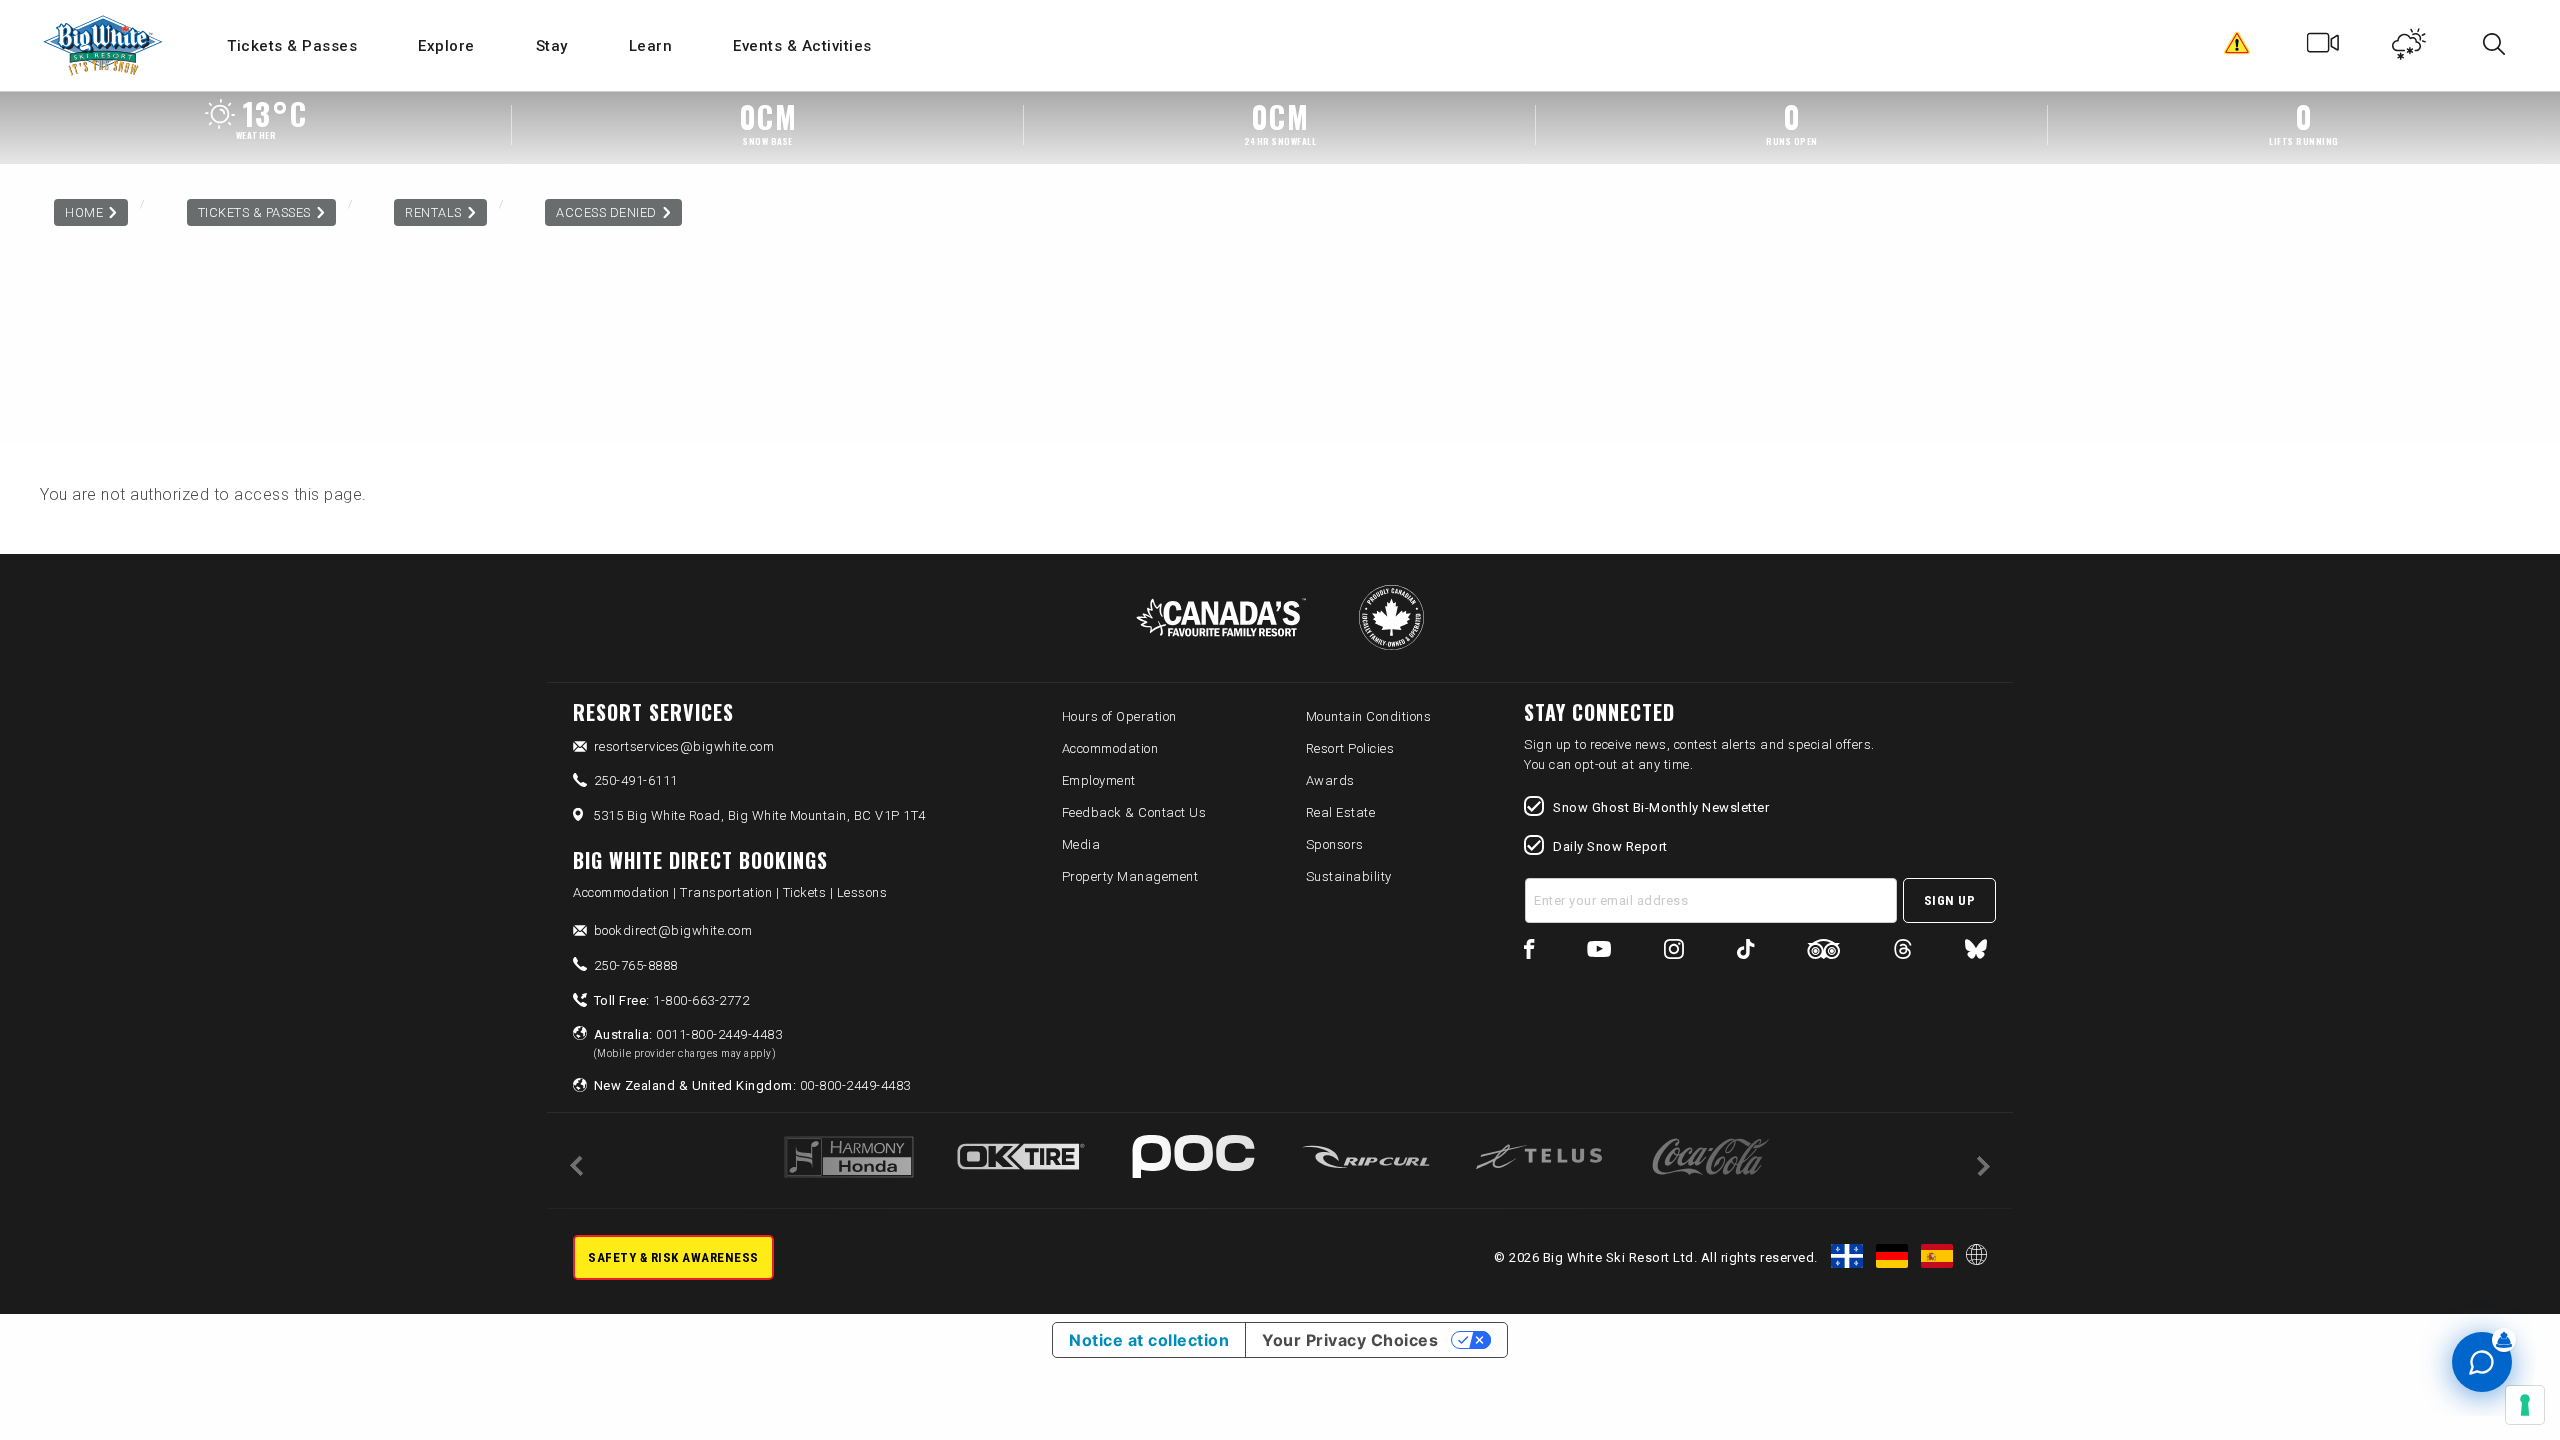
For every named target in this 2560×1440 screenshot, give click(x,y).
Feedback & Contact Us (1134, 812)
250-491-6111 (636, 780)
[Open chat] (2482, 1362)
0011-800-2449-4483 (688, 1043)
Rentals (433, 212)
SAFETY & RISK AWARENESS (673, 1257)
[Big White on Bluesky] (1976, 952)
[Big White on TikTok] (1745, 952)
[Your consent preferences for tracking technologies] (2525, 1405)
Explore (446, 46)
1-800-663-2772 (672, 1000)
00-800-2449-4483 (752, 1085)
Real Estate (1341, 812)
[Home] (104, 45)
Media (1081, 844)
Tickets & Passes (292, 46)
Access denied (606, 212)
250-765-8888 (636, 965)
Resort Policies (1350, 748)
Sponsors (1335, 844)
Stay (552, 46)
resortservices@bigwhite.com (684, 746)
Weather (2409, 48)
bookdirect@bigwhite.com (673, 930)
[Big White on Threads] (1903, 952)
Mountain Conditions (1369, 716)
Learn (651, 46)
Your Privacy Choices (1350, 1340)
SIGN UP (1950, 900)
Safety (2237, 48)
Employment (1099, 780)
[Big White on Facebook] (1529, 952)
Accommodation (1110, 748)
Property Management (1130, 876)
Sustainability (1349, 876)
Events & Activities (802, 46)
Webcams (2323, 48)
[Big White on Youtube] (1599, 952)
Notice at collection (1149, 1340)
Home (84, 212)
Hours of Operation (1119, 716)
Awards (1330, 780)
